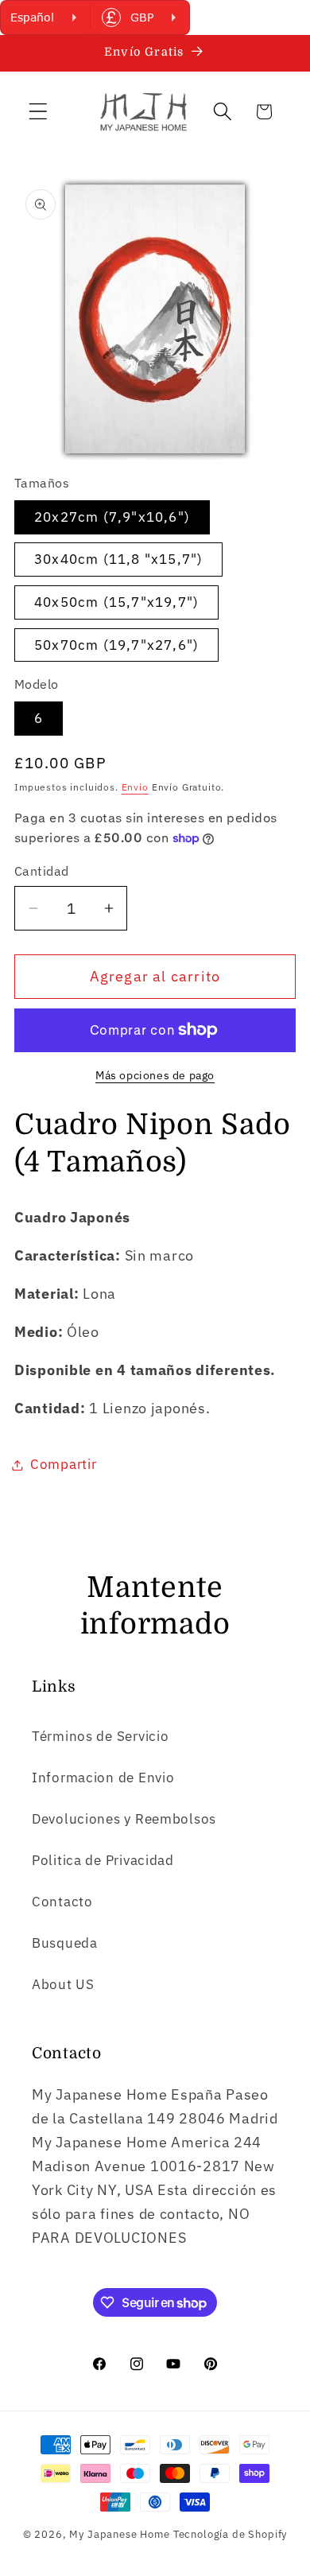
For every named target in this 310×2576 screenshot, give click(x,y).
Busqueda (65, 1943)
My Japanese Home (119, 2534)
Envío (135, 787)
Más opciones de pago (155, 1075)
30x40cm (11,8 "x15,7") (118, 559)
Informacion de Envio (103, 1778)
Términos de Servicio (100, 1736)
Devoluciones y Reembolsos (124, 1819)
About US (63, 1984)
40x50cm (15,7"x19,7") (116, 602)
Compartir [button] (63, 1464)
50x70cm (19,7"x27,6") (116, 645)
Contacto (62, 1902)
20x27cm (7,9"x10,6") (112, 517)
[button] (39, 112)
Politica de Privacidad (103, 1860)
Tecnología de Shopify (231, 2534)
